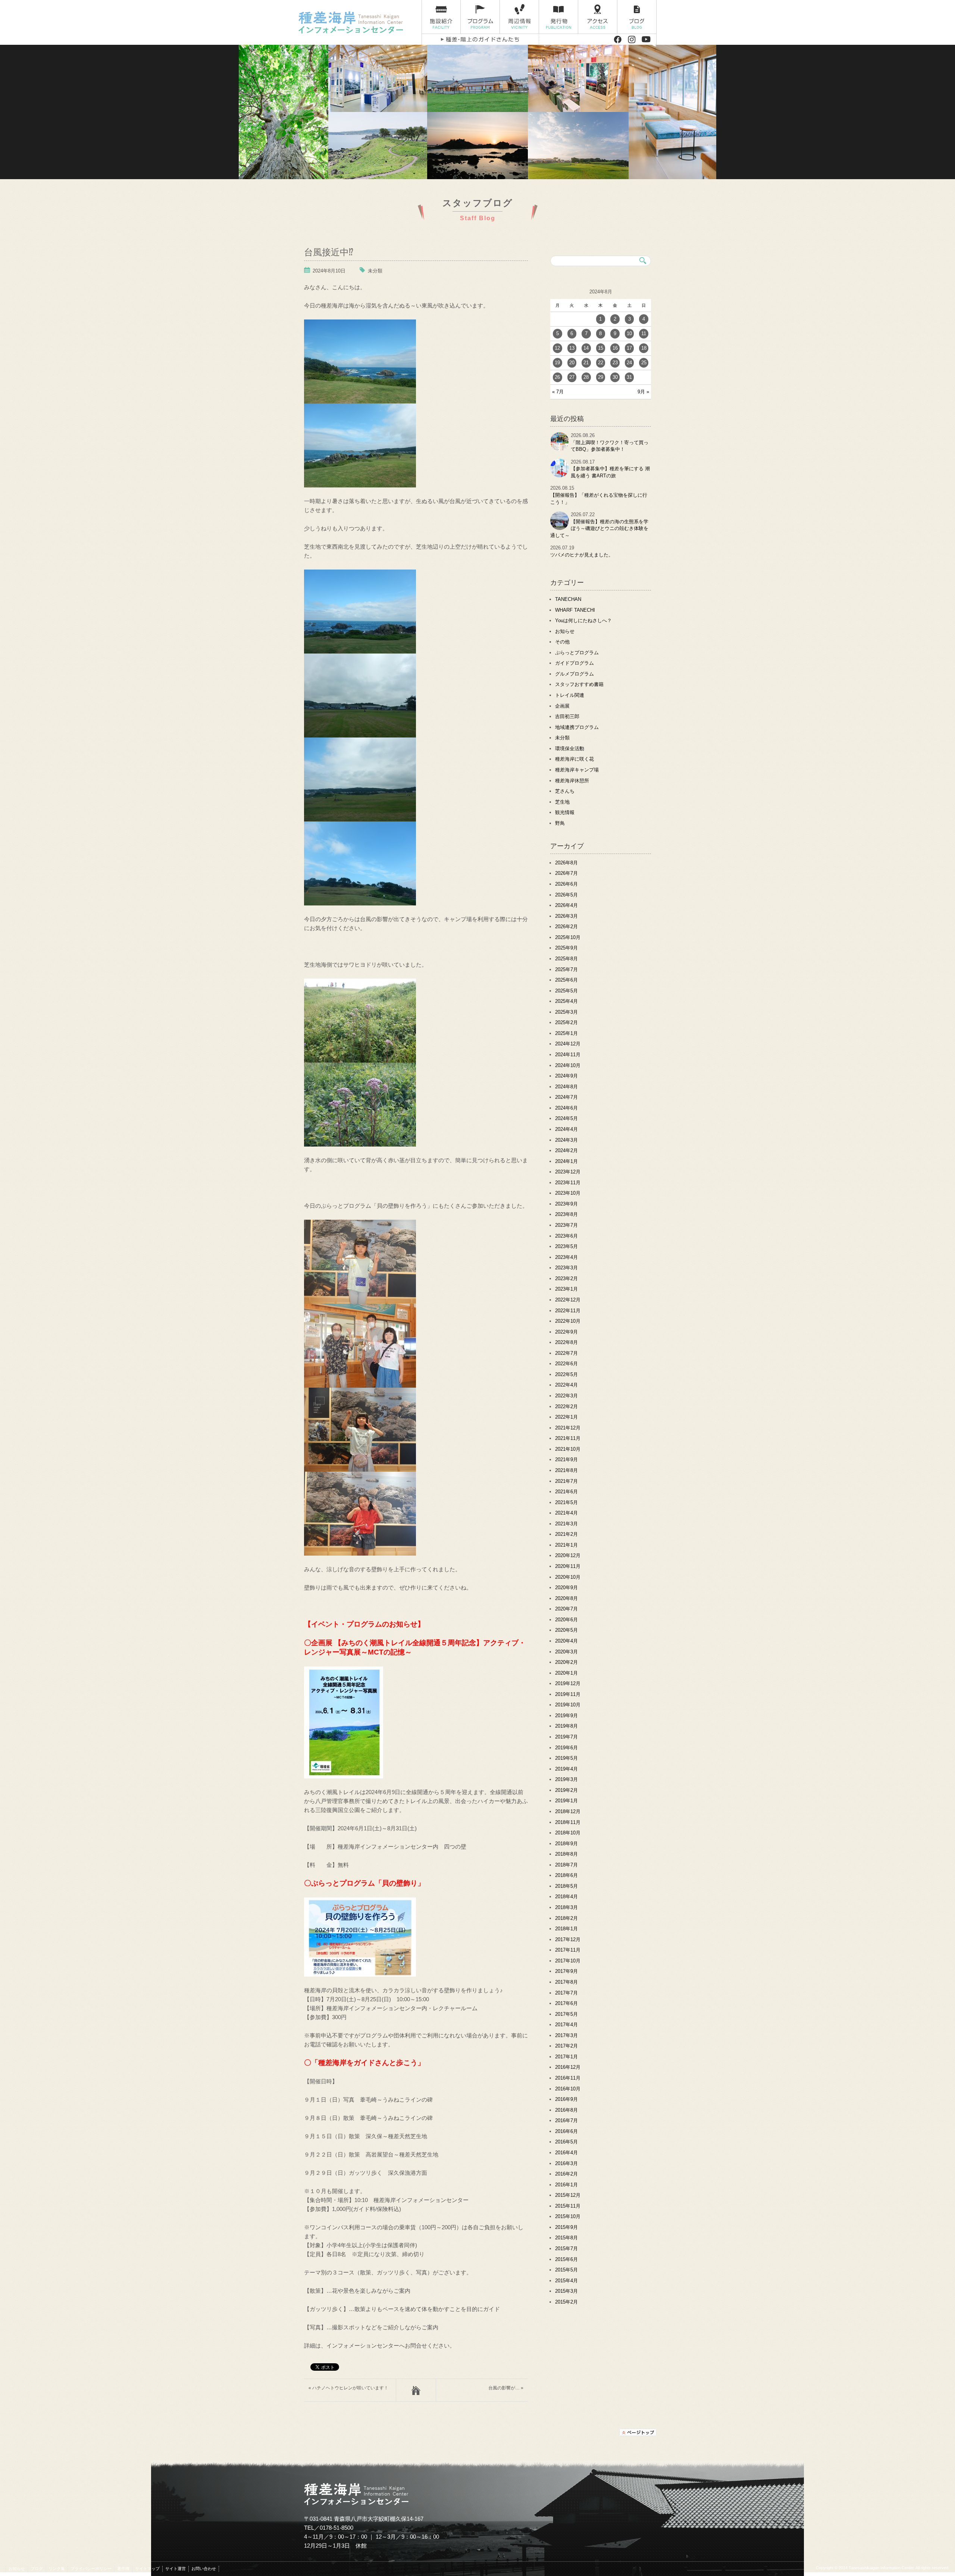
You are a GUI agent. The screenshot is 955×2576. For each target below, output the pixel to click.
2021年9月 (566, 1459)
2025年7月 (566, 969)
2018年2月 (566, 1918)
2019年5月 (566, 1758)
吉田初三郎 (567, 716)
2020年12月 (568, 1555)
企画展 (562, 706)
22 (601, 363)
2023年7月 (566, 1225)
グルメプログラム (574, 674)
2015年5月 (566, 2270)
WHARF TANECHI (575, 610)
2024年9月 (566, 1076)
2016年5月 (566, 2142)
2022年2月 (566, 1406)
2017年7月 (566, 1993)
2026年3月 (566, 916)
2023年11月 (568, 1183)
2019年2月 (566, 1790)
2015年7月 (566, 2248)
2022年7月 (566, 1353)
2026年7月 (566, 873)
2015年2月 (566, 2302)
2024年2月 (566, 1150)
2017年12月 (568, 1939)
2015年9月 (566, 2227)
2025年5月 (566, 991)
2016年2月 (566, 2174)
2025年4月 (566, 1001)
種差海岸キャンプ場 (577, 770)
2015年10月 (568, 2216)
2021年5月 (566, 1502)
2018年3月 (566, 1907)
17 (629, 348)
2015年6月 (566, 2259)
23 (615, 363)
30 (615, 377)
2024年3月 (566, 1140)
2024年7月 (566, 1097)
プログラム (480, 17)
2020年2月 (566, 1662)
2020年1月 (566, 1673)
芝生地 (562, 802)
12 (557, 348)
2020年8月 (566, 1598)
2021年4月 (566, 1513)
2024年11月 (568, 1055)
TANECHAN (568, 599)
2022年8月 (566, 1342)
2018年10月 (568, 1833)
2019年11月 (568, 1694)
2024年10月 (568, 1065)
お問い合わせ (204, 2569)
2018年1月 (566, 1929)
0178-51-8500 (336, 2528)
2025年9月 (566, 948)
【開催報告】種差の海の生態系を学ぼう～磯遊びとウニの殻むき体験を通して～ (599, 528)
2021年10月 (568, 1449)
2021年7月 (566, 1481)
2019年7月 (566, 1737)
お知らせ (565, 631)
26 (557, 377)
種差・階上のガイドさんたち (480, 39)
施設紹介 (441, 17)
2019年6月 (566, 1748)
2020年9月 (566, 1588)
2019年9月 (566, 1716)
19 (557, 363)
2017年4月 (566, 2025)
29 (601, 377)
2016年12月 (568, 2067)
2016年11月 (568, 2078)
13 (572, 348)
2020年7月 (566, 1609)
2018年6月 (566, 1875)
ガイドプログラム (574, 663)
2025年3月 (566, 1012)
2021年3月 (566, 1524)
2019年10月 (568, 1705)
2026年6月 (566, 884)
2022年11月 (568, 1311)
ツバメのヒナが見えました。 (582, 555)
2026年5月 (566, 895)
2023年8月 (566, 1214)
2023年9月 (566, 1204)
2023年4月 (566, 1257)
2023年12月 (568, 1172)
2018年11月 (568, 1822)
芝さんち (565, 791)
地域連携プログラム (577, 727)
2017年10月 (568, 1961)
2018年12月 (568, 1811)
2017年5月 (566, 2014)
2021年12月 (568, 1428)
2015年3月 (566, 2291)
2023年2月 (566, 1278)
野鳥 (560, 823)
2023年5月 (566, 1246)
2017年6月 (566, 2003)
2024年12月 (568, 1044)
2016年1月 (566, 2185)
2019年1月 (566, 1801)
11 (644, 333)
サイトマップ (147, 2569)
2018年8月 (566, 1854)
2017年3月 (566, 2035)
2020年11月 (568, 1566)
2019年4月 (566, 1769)
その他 (562, 642)
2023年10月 (568, 1193)
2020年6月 (566, 1620)
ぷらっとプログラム (577, 653)
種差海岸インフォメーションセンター (357, 22)
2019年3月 (566, 1779)
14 (586, 348)
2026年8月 (566, 863)
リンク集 (57, 2569)
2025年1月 (566, 1033)
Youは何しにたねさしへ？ (583, 620)
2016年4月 (566, 2153)
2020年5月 (566, 1630)
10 (629, 333)
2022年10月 (568, 1321)
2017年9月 (566, 1971)
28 (586, 377)
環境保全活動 (570, 749)
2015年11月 (568, 2206)
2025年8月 (566, 959)
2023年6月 (566, 1236)
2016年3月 (566, 2163)
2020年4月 (566, 1641)
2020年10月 (568, 1577)
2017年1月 (566, 2057)
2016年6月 (566, 2131)
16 (615, 348)
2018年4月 (566, 1897)
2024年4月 (566, 1129)
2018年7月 (566, 1865)
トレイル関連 (570, 695)
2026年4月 (566, 905)
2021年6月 (566, 1492)
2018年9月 (566, 1844)
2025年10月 (568, 937)
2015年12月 (568, 2195)
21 (586, 363)
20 (572, 363)
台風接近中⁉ (329, 251)
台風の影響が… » (506, 2388)
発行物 (559, 17)
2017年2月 (566, 2046)
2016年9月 (566, 2099)
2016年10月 (568, 2089)
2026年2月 (566, 927)
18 (644, 348)
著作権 (123, 2569)
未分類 (375, 271)
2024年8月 (566, 1087)
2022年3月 (566, 1396)
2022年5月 (566, 1374)
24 (629, 363)
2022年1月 (566, 1417)
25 (644, 363)
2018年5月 (566, 1886)
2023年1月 (566, 1289)
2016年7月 (566, 2120)
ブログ (637, 17)
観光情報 (565, 812)
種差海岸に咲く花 (574, 759)
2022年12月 (568, 1300)
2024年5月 (566, 1118)
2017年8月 (566, 1982)
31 (629, 377)
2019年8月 (566, 1726)
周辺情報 (519, 17)
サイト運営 (176, 2569)
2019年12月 (568, 1683)
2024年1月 (566, 1161)
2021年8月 (566, 1470)
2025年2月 (566, 1022)
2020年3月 (566, 1652)
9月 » (643, 392)
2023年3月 (566, 1268)
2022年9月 (566, 1332)
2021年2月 (566, 1534)
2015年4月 (566, 2281)
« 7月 (558, 392)
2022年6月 (566, 1364)
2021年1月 (566, 1545)
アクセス (598, 17)
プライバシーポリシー (91, 2569)
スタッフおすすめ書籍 (579, 684)
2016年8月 (566, 2110)
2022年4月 (566, 1385)
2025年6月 (566, 980)
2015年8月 (566, 2238)
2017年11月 (568, 1950)
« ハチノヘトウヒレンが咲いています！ (348, 2388)
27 (572, 377)
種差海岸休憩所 (572, 781)
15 (601, 348)
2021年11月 (568, 1438)
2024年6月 (566, 1108)
